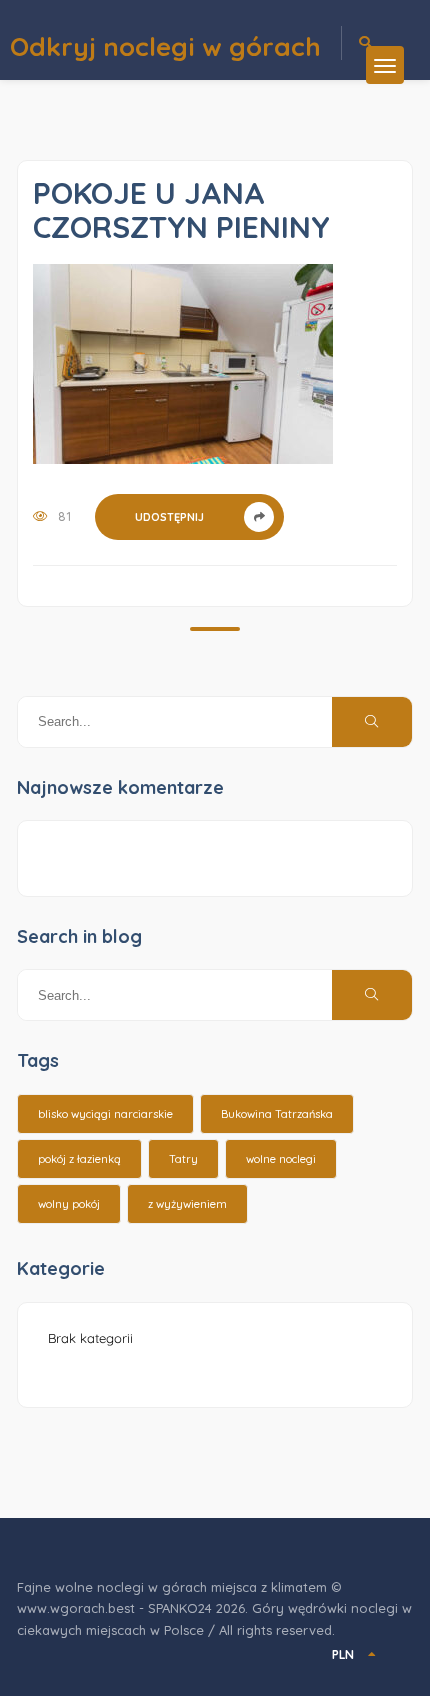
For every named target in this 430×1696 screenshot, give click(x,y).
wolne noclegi (281, 1159)
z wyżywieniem (187, 1204)
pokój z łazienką (79, 1159)
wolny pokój (69, 1204)
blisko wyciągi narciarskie (105, 1114)
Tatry (183, 1159)
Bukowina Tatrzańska (277, 1114)
